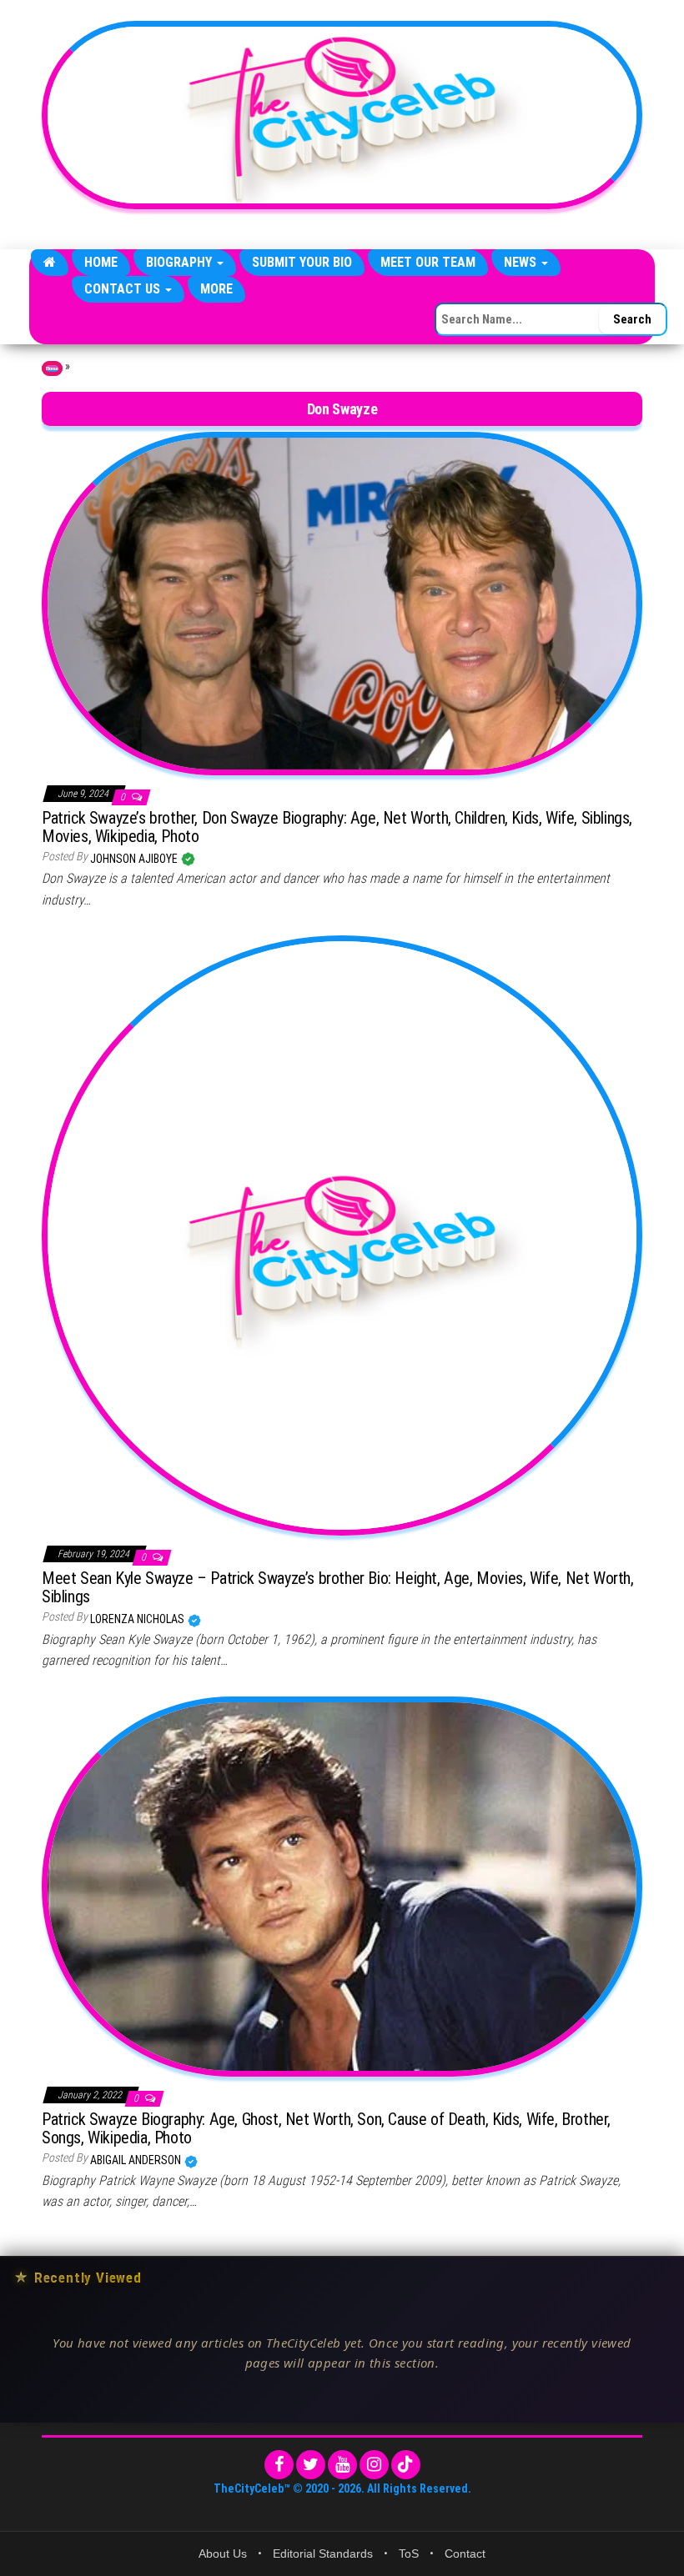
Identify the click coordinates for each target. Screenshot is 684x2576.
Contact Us (124, 289)
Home (101, 262)
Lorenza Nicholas (138, 1619)
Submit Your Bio (302, 262)
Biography (181, 262)
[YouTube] (342, 2465)
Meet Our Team (428, 262)
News (522, 262)
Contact (465, 2553)
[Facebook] (279, 2465)
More (216, 289)
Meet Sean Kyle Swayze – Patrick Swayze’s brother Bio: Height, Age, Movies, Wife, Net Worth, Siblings (338, 1587)
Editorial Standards (323, 2553)
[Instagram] (374, 2465)
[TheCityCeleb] (50, 263)
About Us (223, 2553)
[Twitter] (311, 2465)
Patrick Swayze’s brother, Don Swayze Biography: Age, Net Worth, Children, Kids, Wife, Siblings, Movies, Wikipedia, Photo (337, 827)
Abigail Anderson (137, 2160)
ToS (409, 2553)
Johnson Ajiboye (135, 859)
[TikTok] (406, 2465)
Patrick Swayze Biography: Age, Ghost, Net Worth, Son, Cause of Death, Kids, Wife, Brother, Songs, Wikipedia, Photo (326, 2128)
